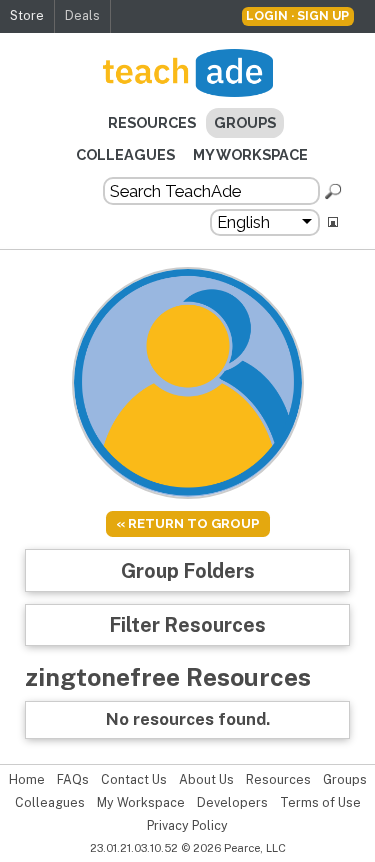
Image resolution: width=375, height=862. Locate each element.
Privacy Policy (187, 826)
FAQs (73, 780)
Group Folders (188, 570)
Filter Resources (187, 624)
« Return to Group (188, 523)
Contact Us (134, 780)
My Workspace (250, 154)
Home (27, 780)
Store (27, 15)
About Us (206, 780)
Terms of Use (320, 803)
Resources (152, 122)
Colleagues (125, 154)
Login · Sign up (297, 15)
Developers (232, 803)
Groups (245, 122)
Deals (82, 15)
